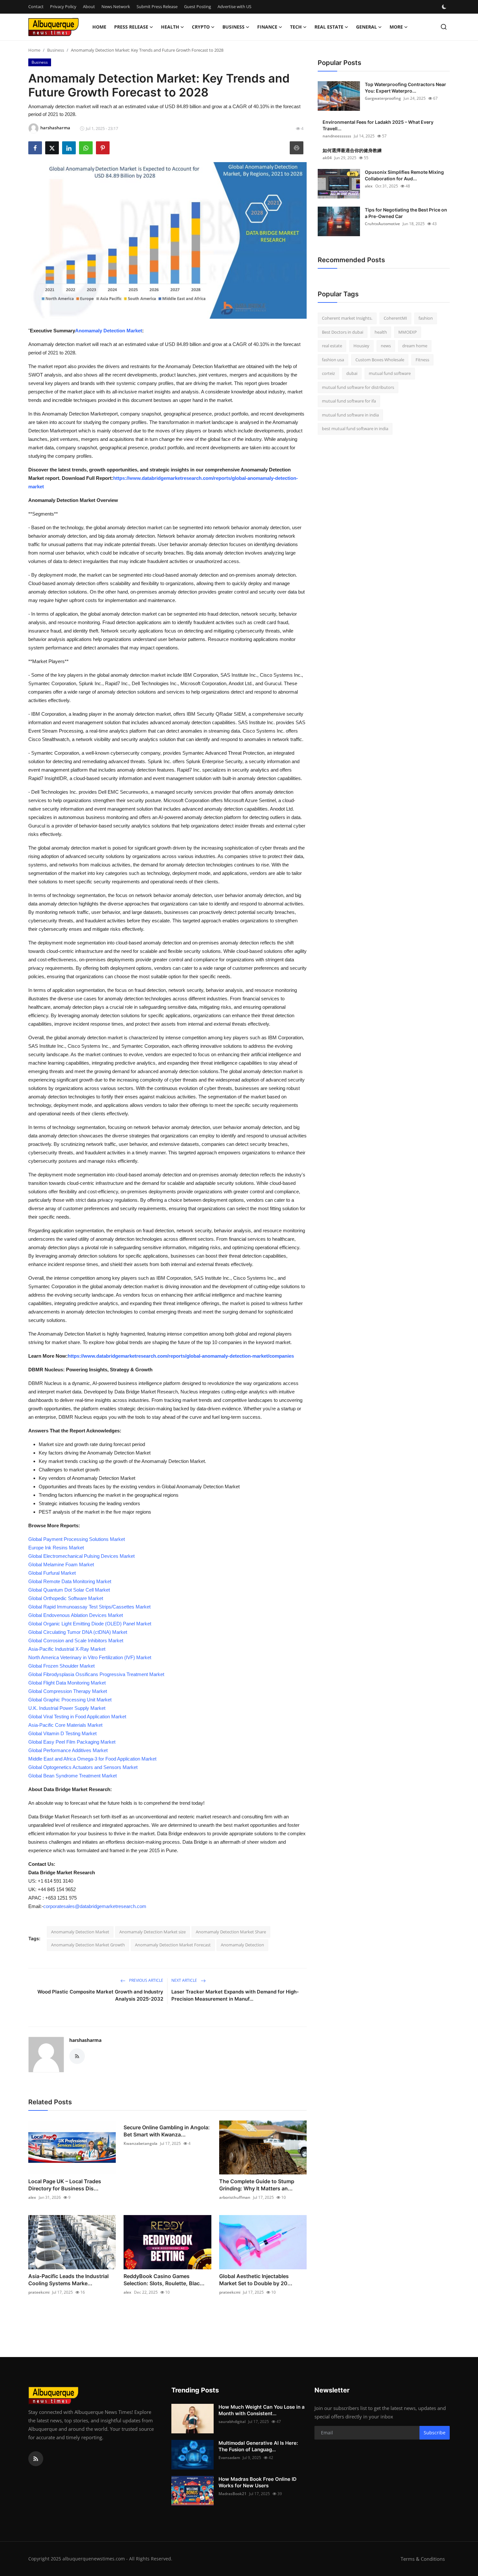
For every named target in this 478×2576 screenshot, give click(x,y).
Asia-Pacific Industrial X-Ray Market (67, 1649)
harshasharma (85, 2040)
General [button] (366, 27)
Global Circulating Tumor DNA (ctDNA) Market (78, 1632)
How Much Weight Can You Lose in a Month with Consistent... (262, 2410)
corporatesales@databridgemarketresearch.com (95, 1906)
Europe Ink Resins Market (56, 1548)
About (89, 6)
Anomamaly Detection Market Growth (88, 1945)
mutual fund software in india (350, 415)
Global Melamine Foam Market (61, 1564)
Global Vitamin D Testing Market (62, 1733)
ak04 (327, 158)
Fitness (422, 360)
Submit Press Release (157, 6)
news (386, 346)
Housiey (361, 346)
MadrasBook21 (232, 2494)
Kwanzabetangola (140, 2143)
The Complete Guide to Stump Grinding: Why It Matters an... (257, 2185)
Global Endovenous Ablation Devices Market (76, 1615)
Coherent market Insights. (347, 318)
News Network (116, 6)
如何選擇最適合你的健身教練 (352, 150)
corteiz (328, 373)
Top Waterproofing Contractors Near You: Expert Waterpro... (405, 88)
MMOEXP (408, 332)
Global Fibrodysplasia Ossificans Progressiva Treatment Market (96, 1674)
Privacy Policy (63, 6)
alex (32, 2197)
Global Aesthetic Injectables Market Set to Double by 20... (256, 2280)
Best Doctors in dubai (343, 332)
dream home (415, 346)
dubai (352, 373)
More (396, 27)
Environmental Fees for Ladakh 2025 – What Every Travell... (378, 125)
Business (56, 50)
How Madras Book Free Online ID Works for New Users (258, 2482)
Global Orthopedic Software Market (66, 1598)
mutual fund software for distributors (358, 387)
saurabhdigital (232, 2422)
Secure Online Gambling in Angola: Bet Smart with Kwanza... (167, 2131)
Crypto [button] (201, 27)
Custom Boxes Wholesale (380, 360)
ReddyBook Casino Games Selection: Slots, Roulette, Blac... (164, 2280)
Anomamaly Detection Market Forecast (173, 1945)
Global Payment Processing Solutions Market (77, 1539)
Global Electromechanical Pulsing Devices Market (81, 1556)
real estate (332, 346)
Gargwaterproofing (383, 98)
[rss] (36, 2459)
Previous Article (146, 1980)
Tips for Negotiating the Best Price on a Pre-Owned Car (406, 213)
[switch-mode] (445, 7)
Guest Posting (198, 6)
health (381, 332)
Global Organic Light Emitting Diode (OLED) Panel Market (90, 1624)
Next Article (185, 1980)
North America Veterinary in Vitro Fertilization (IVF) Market (90, 1657)
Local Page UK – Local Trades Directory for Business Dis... (65, 2185)
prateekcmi (39, 2292)
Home (99, 27)
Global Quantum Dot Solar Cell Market (69, 1590)
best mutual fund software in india (355, 429)
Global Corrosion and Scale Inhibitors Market (76, 1640)
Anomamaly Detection (242, 1945)
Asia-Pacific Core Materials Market (65, 1725)
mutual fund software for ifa (349, 401)
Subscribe (435, 2433)
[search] (444, 27)
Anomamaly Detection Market (109, 331)
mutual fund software (390, 373)
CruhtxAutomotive (382, 224)
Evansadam (229, 2458)
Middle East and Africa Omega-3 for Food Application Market (92, 1759)
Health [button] (170, 27)
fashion (426, 318)
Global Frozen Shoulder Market (61, 1666)
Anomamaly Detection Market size (153, 1932)
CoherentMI (395, 318)
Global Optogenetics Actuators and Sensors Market (83, 1767)
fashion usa (333, 360)
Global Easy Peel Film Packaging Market (72, 1742)
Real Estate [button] (329, 27)
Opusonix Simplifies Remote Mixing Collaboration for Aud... (404, 175)
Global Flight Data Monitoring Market (67, 1683)
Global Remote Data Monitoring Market (70, 1581)
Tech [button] (296, 27)
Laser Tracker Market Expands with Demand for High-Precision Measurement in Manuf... (235, 1995)
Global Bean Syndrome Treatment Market (73, 1776)
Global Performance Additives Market (68, 1750)
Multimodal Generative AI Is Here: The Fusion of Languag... (258, 2446)
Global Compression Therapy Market (68, 1691)
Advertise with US (234, 6)
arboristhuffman (235, 2197)
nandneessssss (337, 136)
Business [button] (233, 27)
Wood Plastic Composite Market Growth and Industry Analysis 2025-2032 (100, 1995)
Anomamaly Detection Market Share (231, 1932)
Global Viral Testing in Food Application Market (77, 1717)
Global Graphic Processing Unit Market (70, 1700)
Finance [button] (267, 27)
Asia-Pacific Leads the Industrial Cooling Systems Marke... (68, 2280)
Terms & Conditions (423, 2559)
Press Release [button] (131, 27)
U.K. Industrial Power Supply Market (67, 1708)
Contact (36, 6)
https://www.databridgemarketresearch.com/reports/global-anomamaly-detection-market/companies (181, 1356)
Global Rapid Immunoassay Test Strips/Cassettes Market (89, 1607)
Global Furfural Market (52, 1573)
